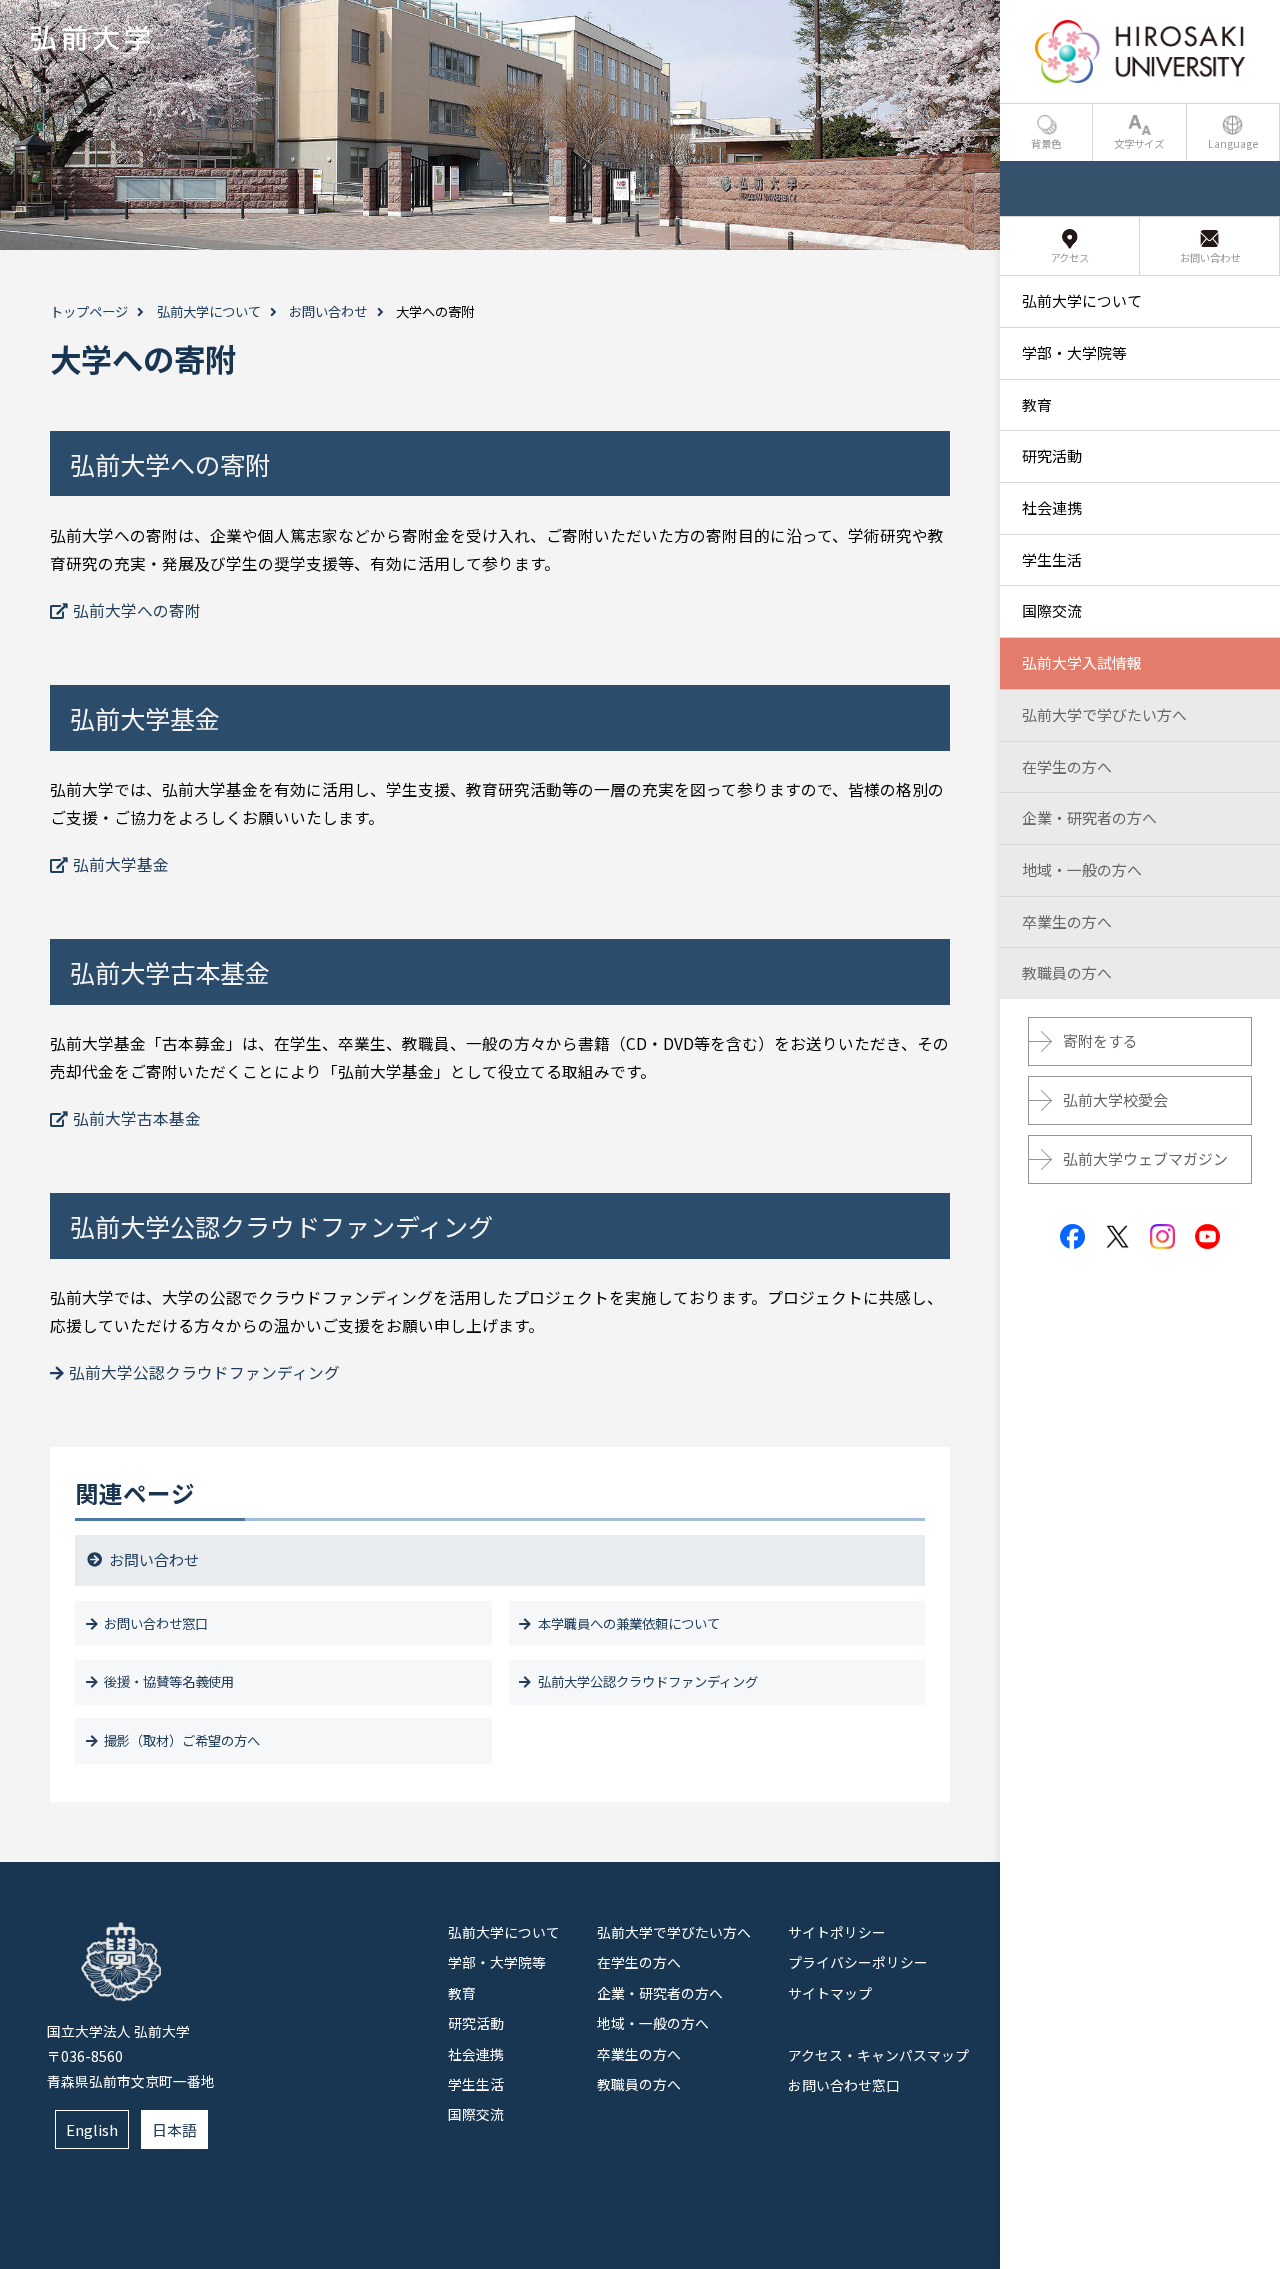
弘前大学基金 (121, 864)
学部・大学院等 (497, 1962)
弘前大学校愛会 (1115, 1099)
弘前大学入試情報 (1082, 662)
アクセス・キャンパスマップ (878, 2055)
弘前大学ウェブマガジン (1145, 1158)
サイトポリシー (837, 1932)
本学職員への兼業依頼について (629, 1623)
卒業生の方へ (639, 2054)
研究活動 (476, 2023)
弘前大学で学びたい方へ (674, 1932)
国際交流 (476, 2114)
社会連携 (476, 2054)
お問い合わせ (328, 311)
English (92, 2129)
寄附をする (1100, 1040)
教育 (462, 1993)
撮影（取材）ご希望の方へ (182, 1740)
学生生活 (476, 2084)
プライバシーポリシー (858, 1962)
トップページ (89, 311)
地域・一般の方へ (653, 2023)
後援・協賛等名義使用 (169, 1681)
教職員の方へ (639, 2084)
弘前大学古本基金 (137, 1118)
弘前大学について (209, 311)
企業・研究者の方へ (660, 1993)
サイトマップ (830, 1993)
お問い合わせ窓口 (156, 1623)
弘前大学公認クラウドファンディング (204, 1372)
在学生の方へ (639, 1962)
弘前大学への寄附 (137, 610)
